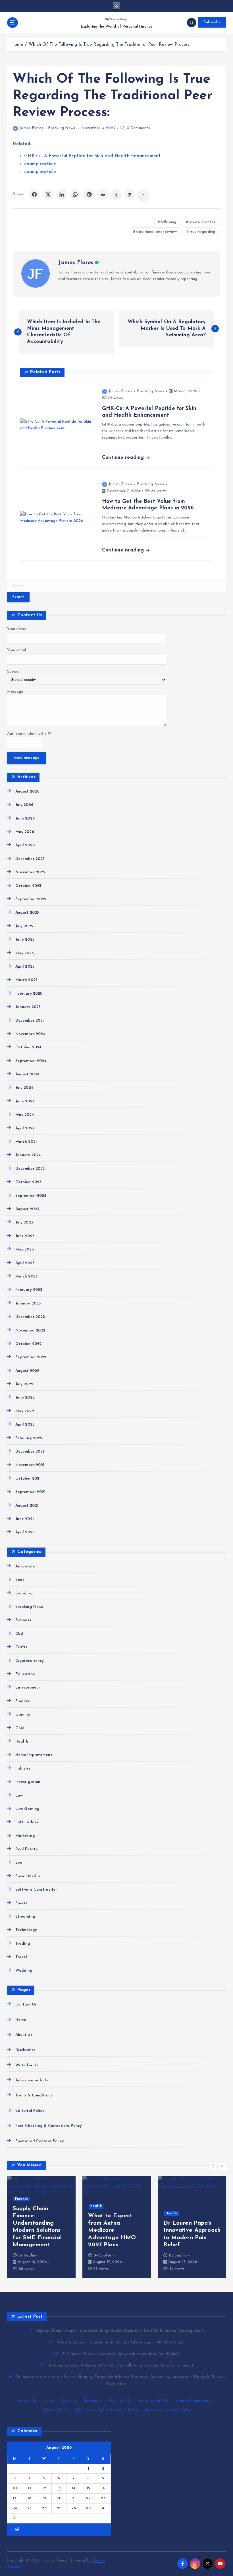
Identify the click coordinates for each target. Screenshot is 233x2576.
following (168, 222)
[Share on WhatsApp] (75, 194)
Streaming (25, 1917)
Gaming (23, 1715)
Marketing (25, 1836)
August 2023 (27, 1209)
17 (15, 2498)
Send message (26, 758)
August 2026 (27, 792)
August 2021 (27, 1506)
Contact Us (26, 2004)
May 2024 (24, 1115)
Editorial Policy (30, 2111)
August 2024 (27, 1074)
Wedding (24, 1971)
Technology (26, 1930)
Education (25, 1674)
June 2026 (25, 819)
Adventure (25, 1566)
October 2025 (28, 886)
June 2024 (25, 1101)
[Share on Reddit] (103, 194)
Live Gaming (27, 1809)
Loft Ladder (27, 1822)
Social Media (28, 1876)
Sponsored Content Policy (39, 2141)
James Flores (31, 128)
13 (59, 2488)
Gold (20, 1728)
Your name (16, 629)
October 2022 (28, 1344)
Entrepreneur (28, 1688)
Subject (14, 672)
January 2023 (28, 1303)
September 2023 (31, 1196)
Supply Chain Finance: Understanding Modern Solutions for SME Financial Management (120, 2331)
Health (22, 1742)
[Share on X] (48, 194)
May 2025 (24, 953)
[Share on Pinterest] (89, 194)
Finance (23, 1701)
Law (19, 1796)
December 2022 (30, 1317)
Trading (23, 1944)
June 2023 (25, 1236)
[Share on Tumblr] (116, 194)
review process (202, 222)
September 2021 (30, 1492)
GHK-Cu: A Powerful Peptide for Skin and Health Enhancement (92, 156)
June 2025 (25, 940)
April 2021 (25, 1532)
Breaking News (62, 128)
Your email (16, 650)
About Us (24, 2035)
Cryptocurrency (30, 1661)
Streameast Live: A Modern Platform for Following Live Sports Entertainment (120, 2366)
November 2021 (30, 1465)
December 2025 (30, 859)
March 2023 (26, 1276)
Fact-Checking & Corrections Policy (49, 2126)
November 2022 (30, 1330)
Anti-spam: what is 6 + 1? (29, 734)
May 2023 (24, 1249)
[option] (41, 2227)
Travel (21, 1957)
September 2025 (31, 899)
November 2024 (30, 1034)
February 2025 (29, 994)
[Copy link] (143, 194)
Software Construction (37, 1890)
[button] (213, 2166)
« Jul (15, 2530)
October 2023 (28, 1182)
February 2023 (29, 1290)
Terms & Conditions (34, 2095)
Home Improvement (34, 1755)
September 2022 (31, 1357)
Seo (19, 1863)
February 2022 (29, 1438)
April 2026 (25, 845)
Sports (21, 1903)
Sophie (30, 2262)
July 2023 (24, 1222)
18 (30, 2498)
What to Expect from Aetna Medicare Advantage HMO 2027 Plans (120, 2342)
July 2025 (24, 926)
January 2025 (28, 1007)
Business (23, 1620)
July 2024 (24, 1088)
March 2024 (26, 1142)
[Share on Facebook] (34, 194)
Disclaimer (25, 2050)
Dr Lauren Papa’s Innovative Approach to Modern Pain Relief (120, 2354)
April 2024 (25, 1128)
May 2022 (25, 1411)
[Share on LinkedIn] (62, 194)
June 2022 (25, 1398)
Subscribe (212, 22)
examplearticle (40, 164)
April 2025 (25, 967)
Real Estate (27, 1849)
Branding (24, 1593)
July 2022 (24, 1384)
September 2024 (31, 1061)
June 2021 (24, 1519)
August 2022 (27, 1371)
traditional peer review (156, 232)
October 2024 (28, 1047)
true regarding (202, 232)
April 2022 (25, 1425)
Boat (20, 1580)
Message (15, 692)
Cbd (19, 1634)
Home (17, 45)
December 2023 (30, 1169)
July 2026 (24, 805)
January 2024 (28, 1155)
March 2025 (26, 980)
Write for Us (27, 2065)
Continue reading (124, 458)
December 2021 (30, 1452)
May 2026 (25, 832)
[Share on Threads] (130, 194)
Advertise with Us (32, 2080)
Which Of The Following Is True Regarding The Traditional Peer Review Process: (109, 45)
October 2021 (28, 1479)
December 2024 (30, 1021)
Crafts (21, 1647)
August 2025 (27, 913)
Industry (23, 1769)
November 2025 (30, 872)
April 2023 (25, 1263)
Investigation (28, 1782)
